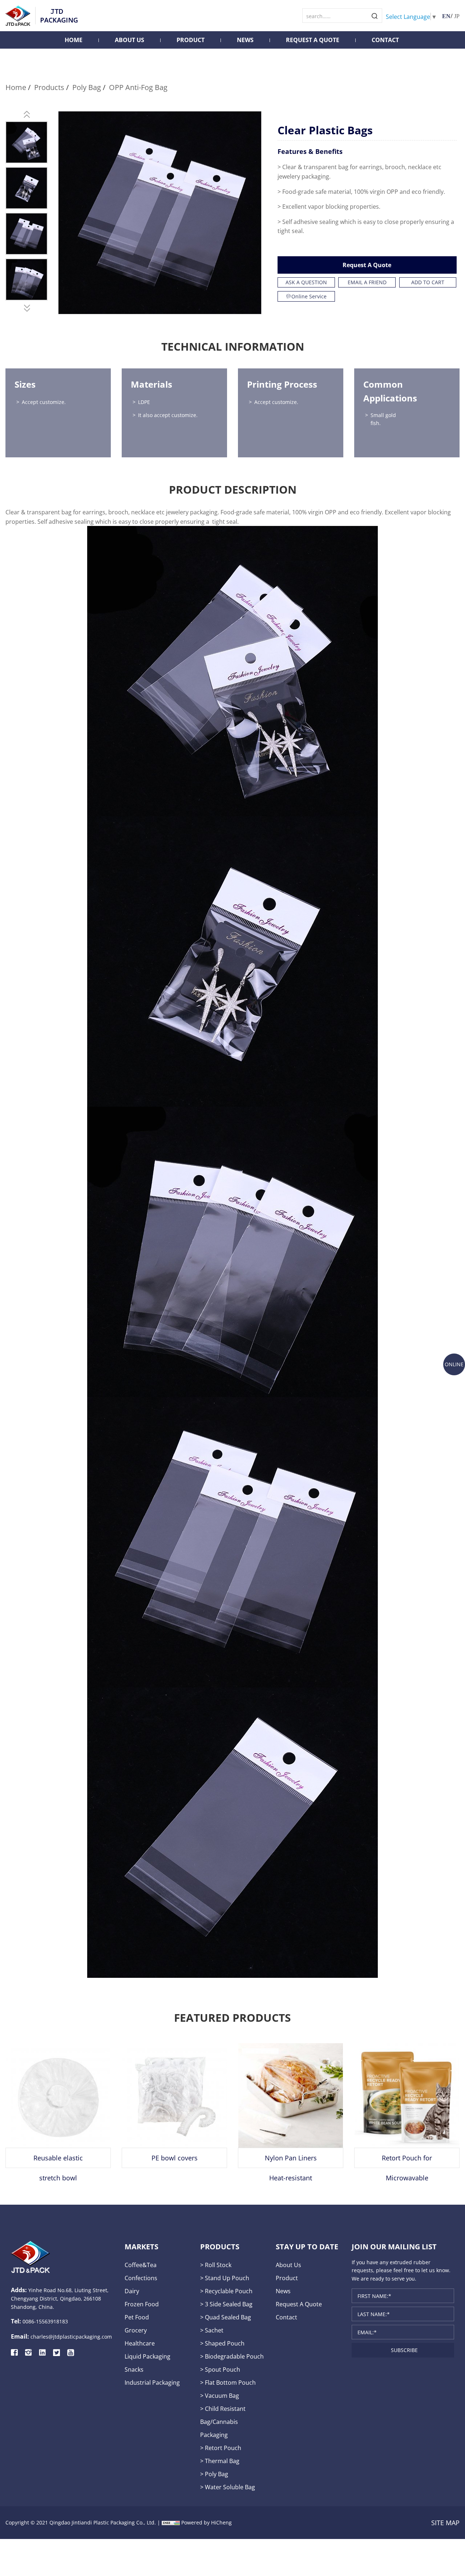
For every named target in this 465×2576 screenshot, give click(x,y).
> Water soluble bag (228, 2487)
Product (191, 40)
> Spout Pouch (220, 2369)
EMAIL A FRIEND (367, 282)
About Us (130, 40)
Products (49, 87)
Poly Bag (87, 87)
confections (141, 2278)
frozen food (142, 2304)
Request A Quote (313, 40)
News (245, 40)
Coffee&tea (141, 2265)
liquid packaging (147, 2356)
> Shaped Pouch (222, 2343)
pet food (137, 2317)
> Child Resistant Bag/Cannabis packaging (223, 2422)
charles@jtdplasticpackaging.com (71, 2337)
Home (74, 40)
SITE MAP (445, 2523)
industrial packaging (152, 2382)
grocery (136, 2330)
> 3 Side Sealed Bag (226, 2304)
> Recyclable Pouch (226, 2291)
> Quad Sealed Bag (226, 2317)
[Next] (27, 308)
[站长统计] (171, 2522)
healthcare (140, 2343)
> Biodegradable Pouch (232, 2356)
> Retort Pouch (221, 2448)
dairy (132, 2291)
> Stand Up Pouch (225, 2278)
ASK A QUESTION (306, 282)
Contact (385, 40)
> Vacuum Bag (220, 2395)
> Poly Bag (214, 2474)
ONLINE (454, 1364)
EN (446, 16)
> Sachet (212, 2330)
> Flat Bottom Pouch (228, 2382)
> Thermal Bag (220, 2461)
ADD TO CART (428, 282)
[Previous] (27, 114)
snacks (134, 2369)
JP (457, 16)
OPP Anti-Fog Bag (138, 87)
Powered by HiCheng (207, 2522)
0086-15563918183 (45, 2321)
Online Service (309, 296)
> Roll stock (216, 2265)
